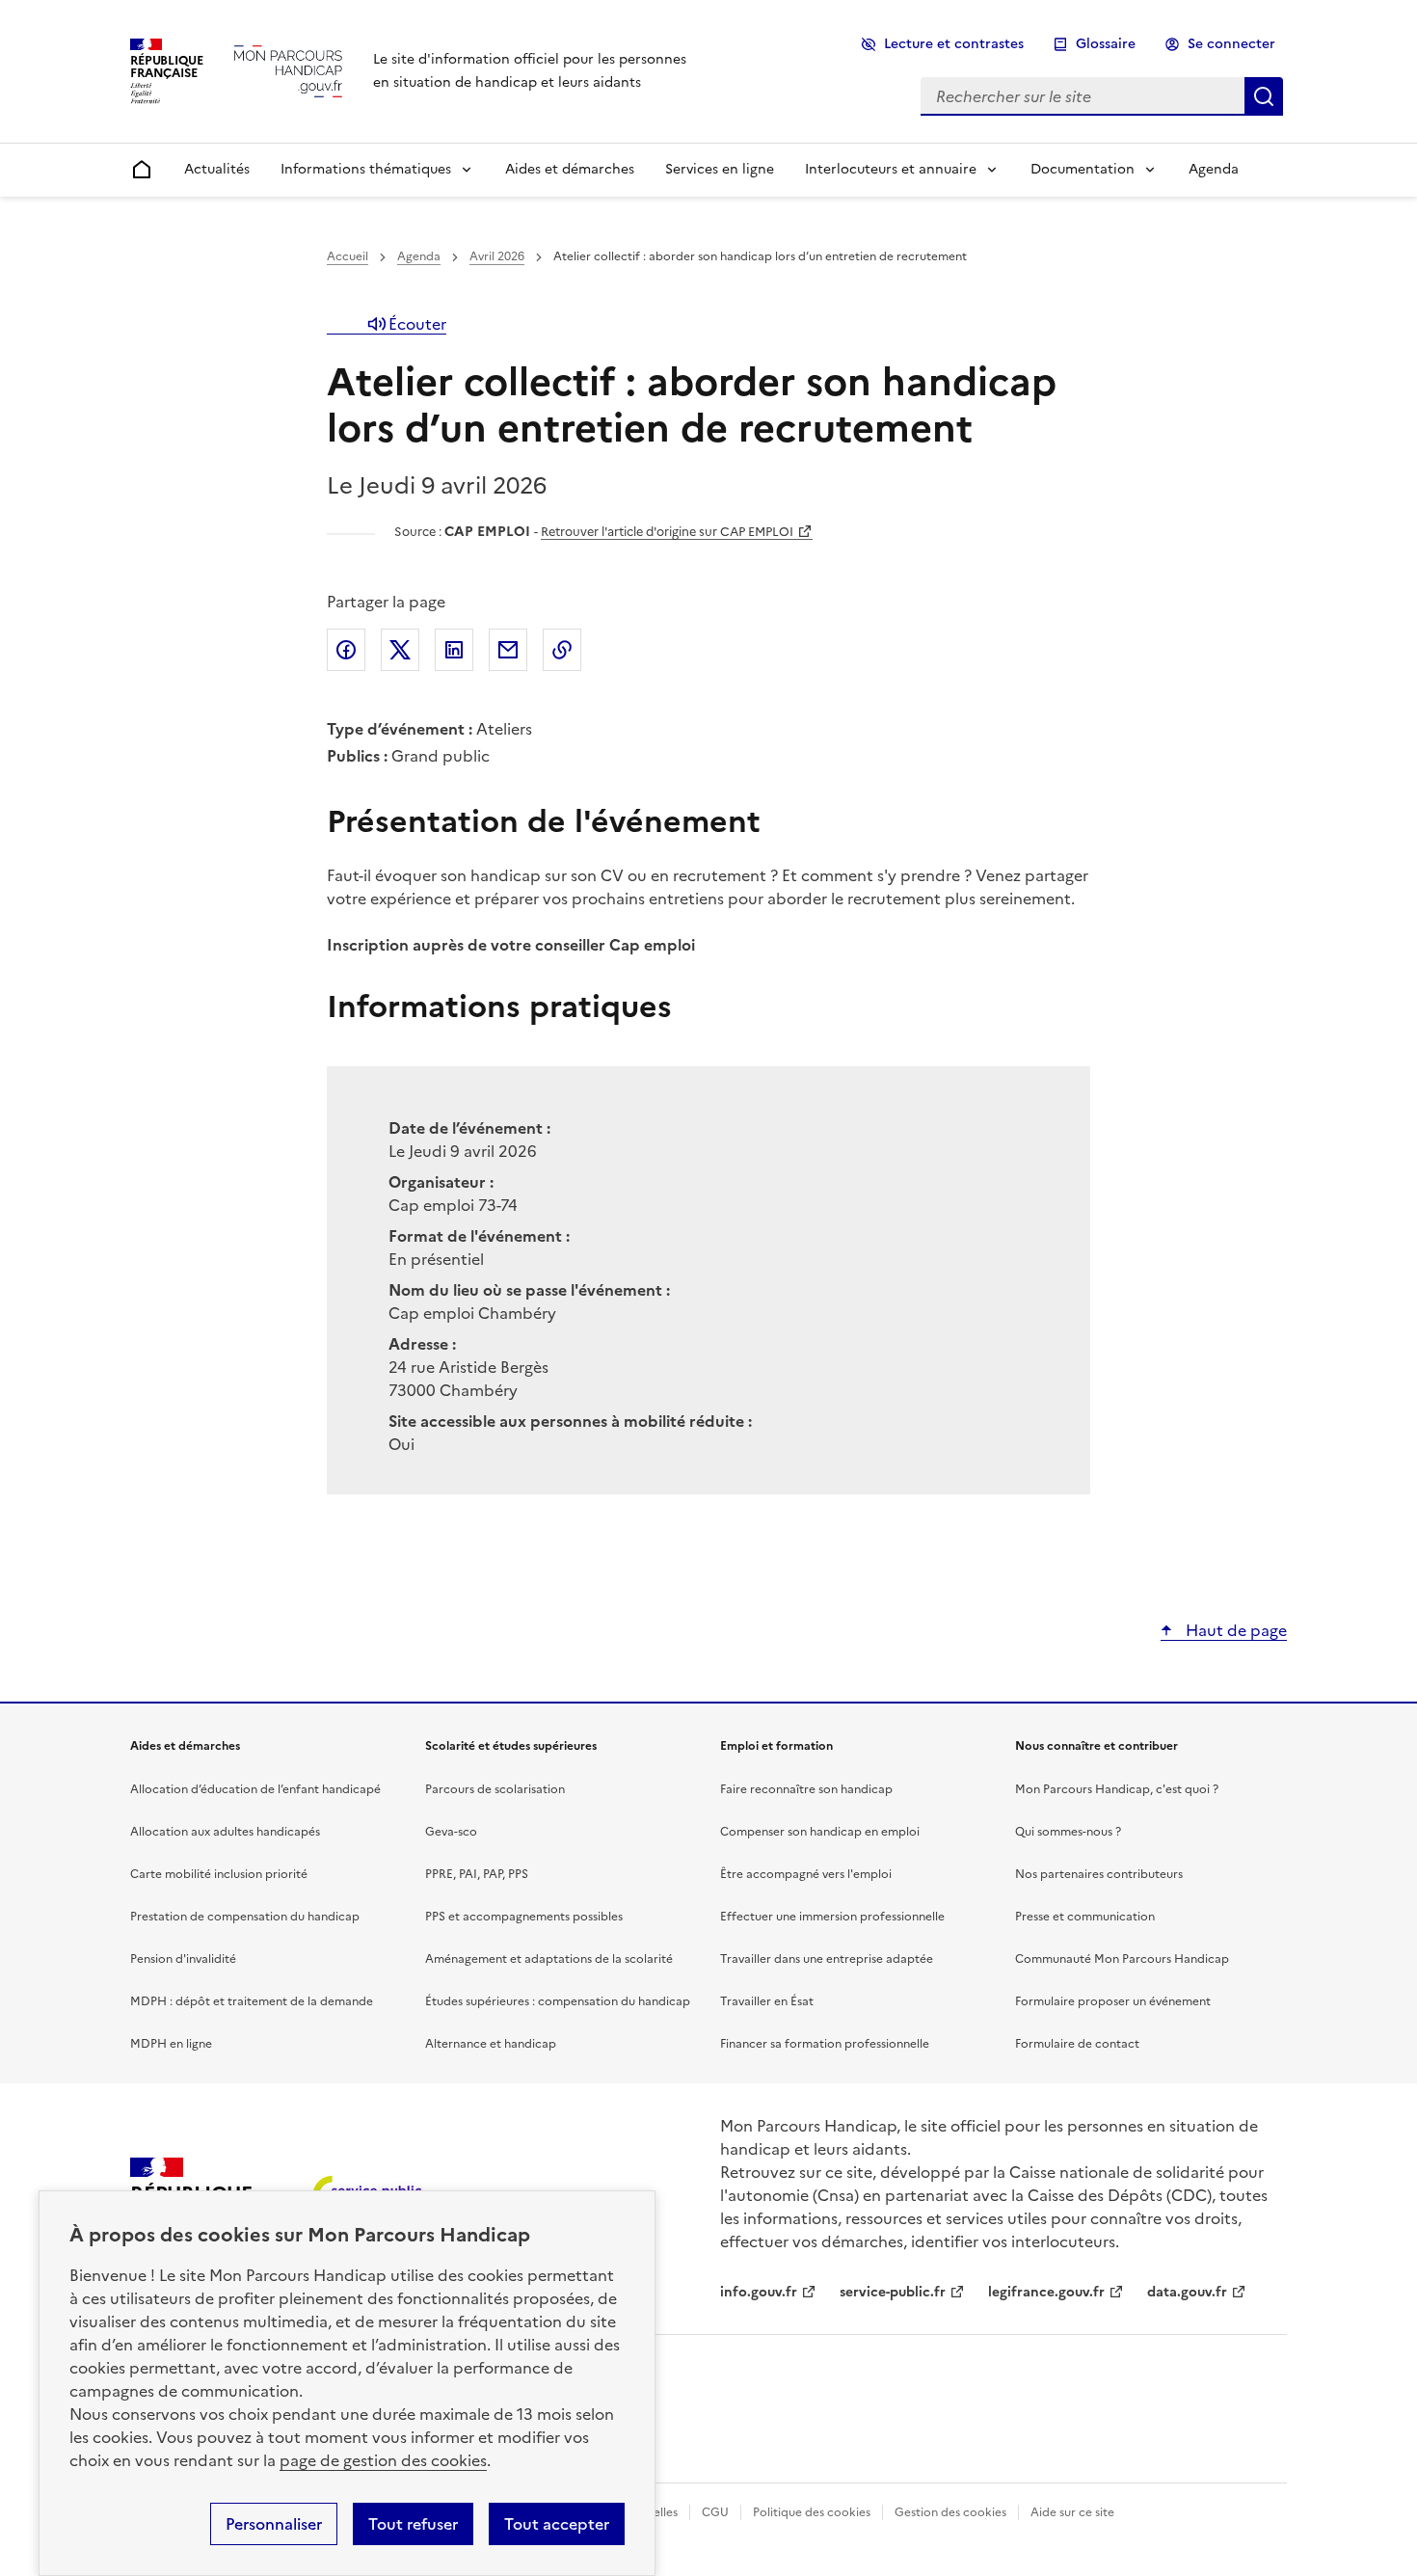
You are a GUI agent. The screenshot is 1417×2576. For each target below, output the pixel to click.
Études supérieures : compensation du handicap (558, 2001)
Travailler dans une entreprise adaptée (827, 1959)
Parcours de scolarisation (495, 1789)
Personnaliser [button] (274, 2524)
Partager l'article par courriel (508, 650)
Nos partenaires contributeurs (1099, 1874)
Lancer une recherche (1264, 96)
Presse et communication (1085, 1917)
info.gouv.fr (759, 2292)
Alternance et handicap (491, 2044)
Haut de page (1234, 1630)
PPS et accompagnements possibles (524, 1917)
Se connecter (1231, 44)
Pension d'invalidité (183, 1959)
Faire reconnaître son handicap (806, 1789)
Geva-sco (451, 1832)
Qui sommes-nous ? (1068, 1832)
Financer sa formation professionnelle (825, 2044)
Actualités (217, 169)
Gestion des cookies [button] (950, 2512)
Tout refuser (413, 2524)
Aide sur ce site (1072, 2512)
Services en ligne (720, 169)
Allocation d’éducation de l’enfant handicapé (255, 1789)
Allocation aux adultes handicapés (225, 1832)
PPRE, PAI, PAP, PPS (477, 1874)
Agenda (1214, 169)
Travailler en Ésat (767, 2001)
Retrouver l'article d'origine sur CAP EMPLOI (667, 532)
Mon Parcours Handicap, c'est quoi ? (1117, 1789)
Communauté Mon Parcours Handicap (1122, 1959)
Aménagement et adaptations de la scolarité (549, 1959)
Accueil (348, 256)
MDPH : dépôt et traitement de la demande (252, 2001)
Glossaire (1106, 44)
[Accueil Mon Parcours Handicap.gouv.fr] (288, 71)
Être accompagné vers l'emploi (806, 1874)
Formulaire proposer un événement (1113, 2001)
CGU (715, 2512)
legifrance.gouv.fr (1046, 2292)
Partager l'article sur (346, 650)
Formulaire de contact (1077, 2044)
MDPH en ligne (171, 2044)
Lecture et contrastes (954, 44)
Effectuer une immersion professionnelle (832, 1917)
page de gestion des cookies (383, 2460)
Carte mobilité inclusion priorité (219, 1874)
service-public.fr (893, 2292)
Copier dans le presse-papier (562, 650)
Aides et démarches (570, 169)
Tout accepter (557, 2524)
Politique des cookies (812, 2512)
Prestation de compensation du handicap (245, 1917)
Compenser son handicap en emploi (820, 1832)
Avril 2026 (497, 256)
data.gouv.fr (1187, 2292)
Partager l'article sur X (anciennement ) (400, 650)
